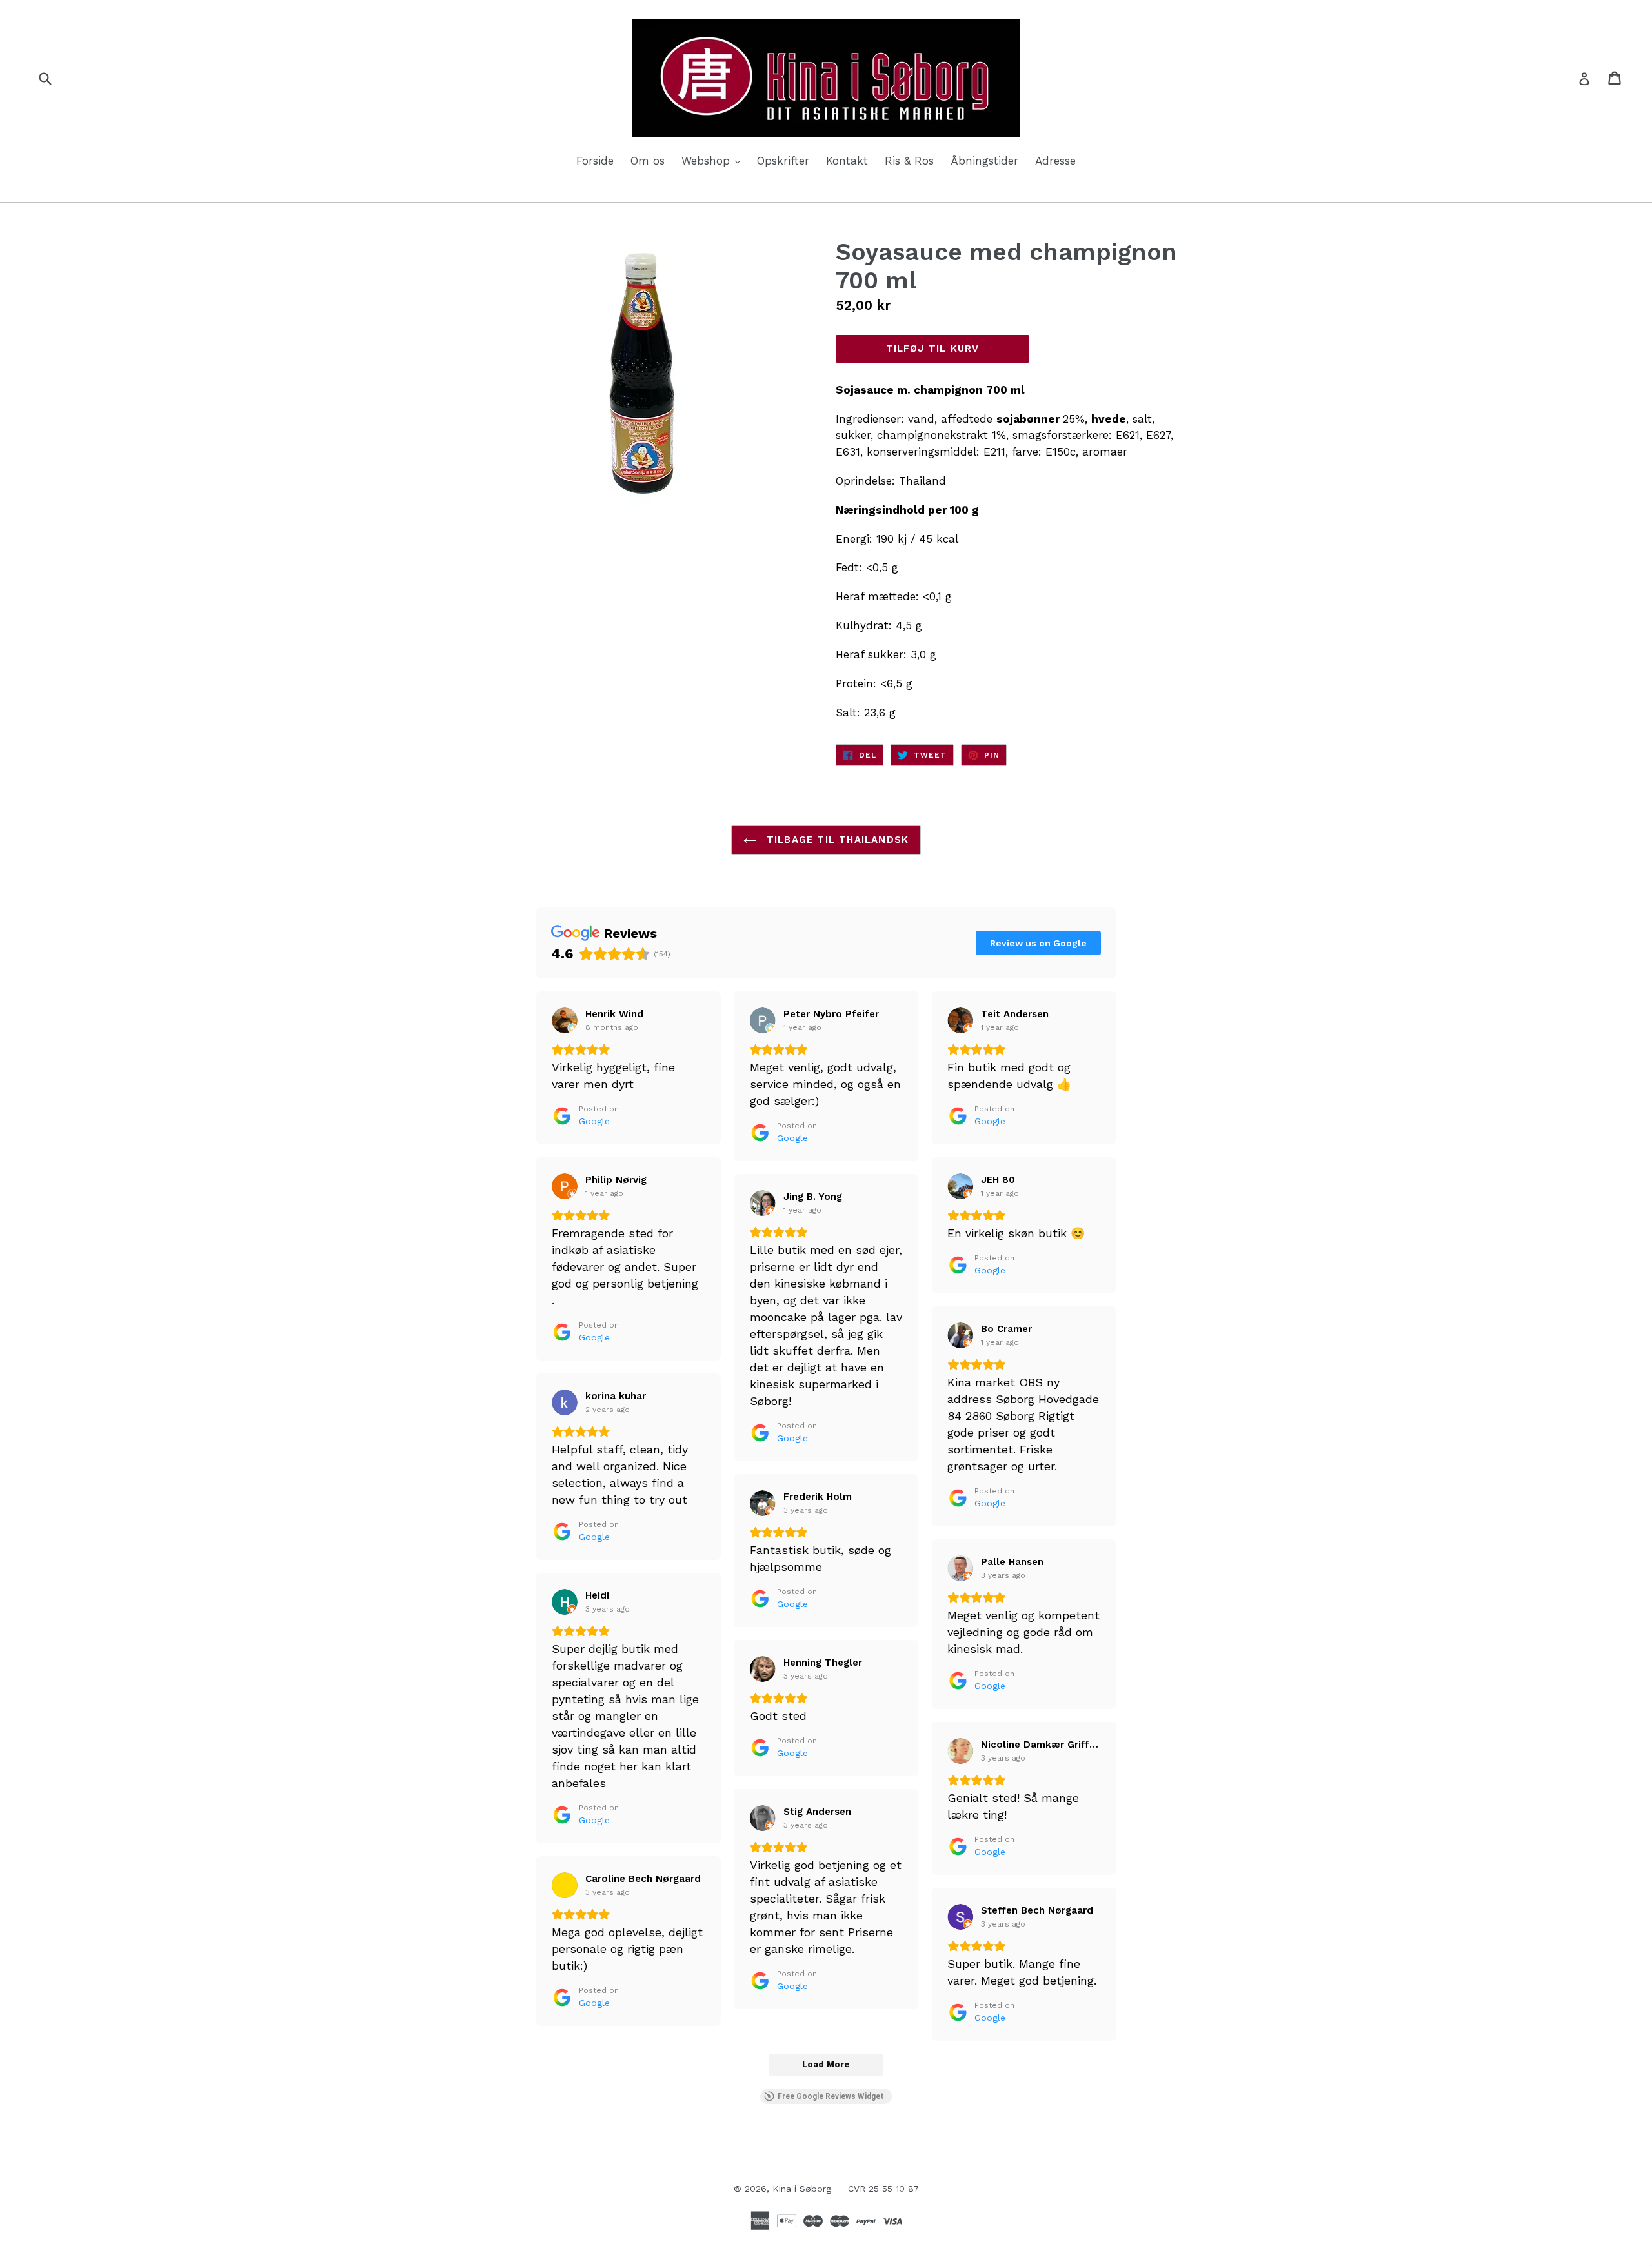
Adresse (1055, 161)
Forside (595, 161)
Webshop (714, 160)
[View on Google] (565, 1020)
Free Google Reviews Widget (831, 2096)
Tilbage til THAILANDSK (836, 840)
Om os (648, 161)
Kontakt (847, 161)
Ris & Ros (909, 161)
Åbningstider (984, 161)
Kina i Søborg (802, 2189)
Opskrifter (783, 161)
